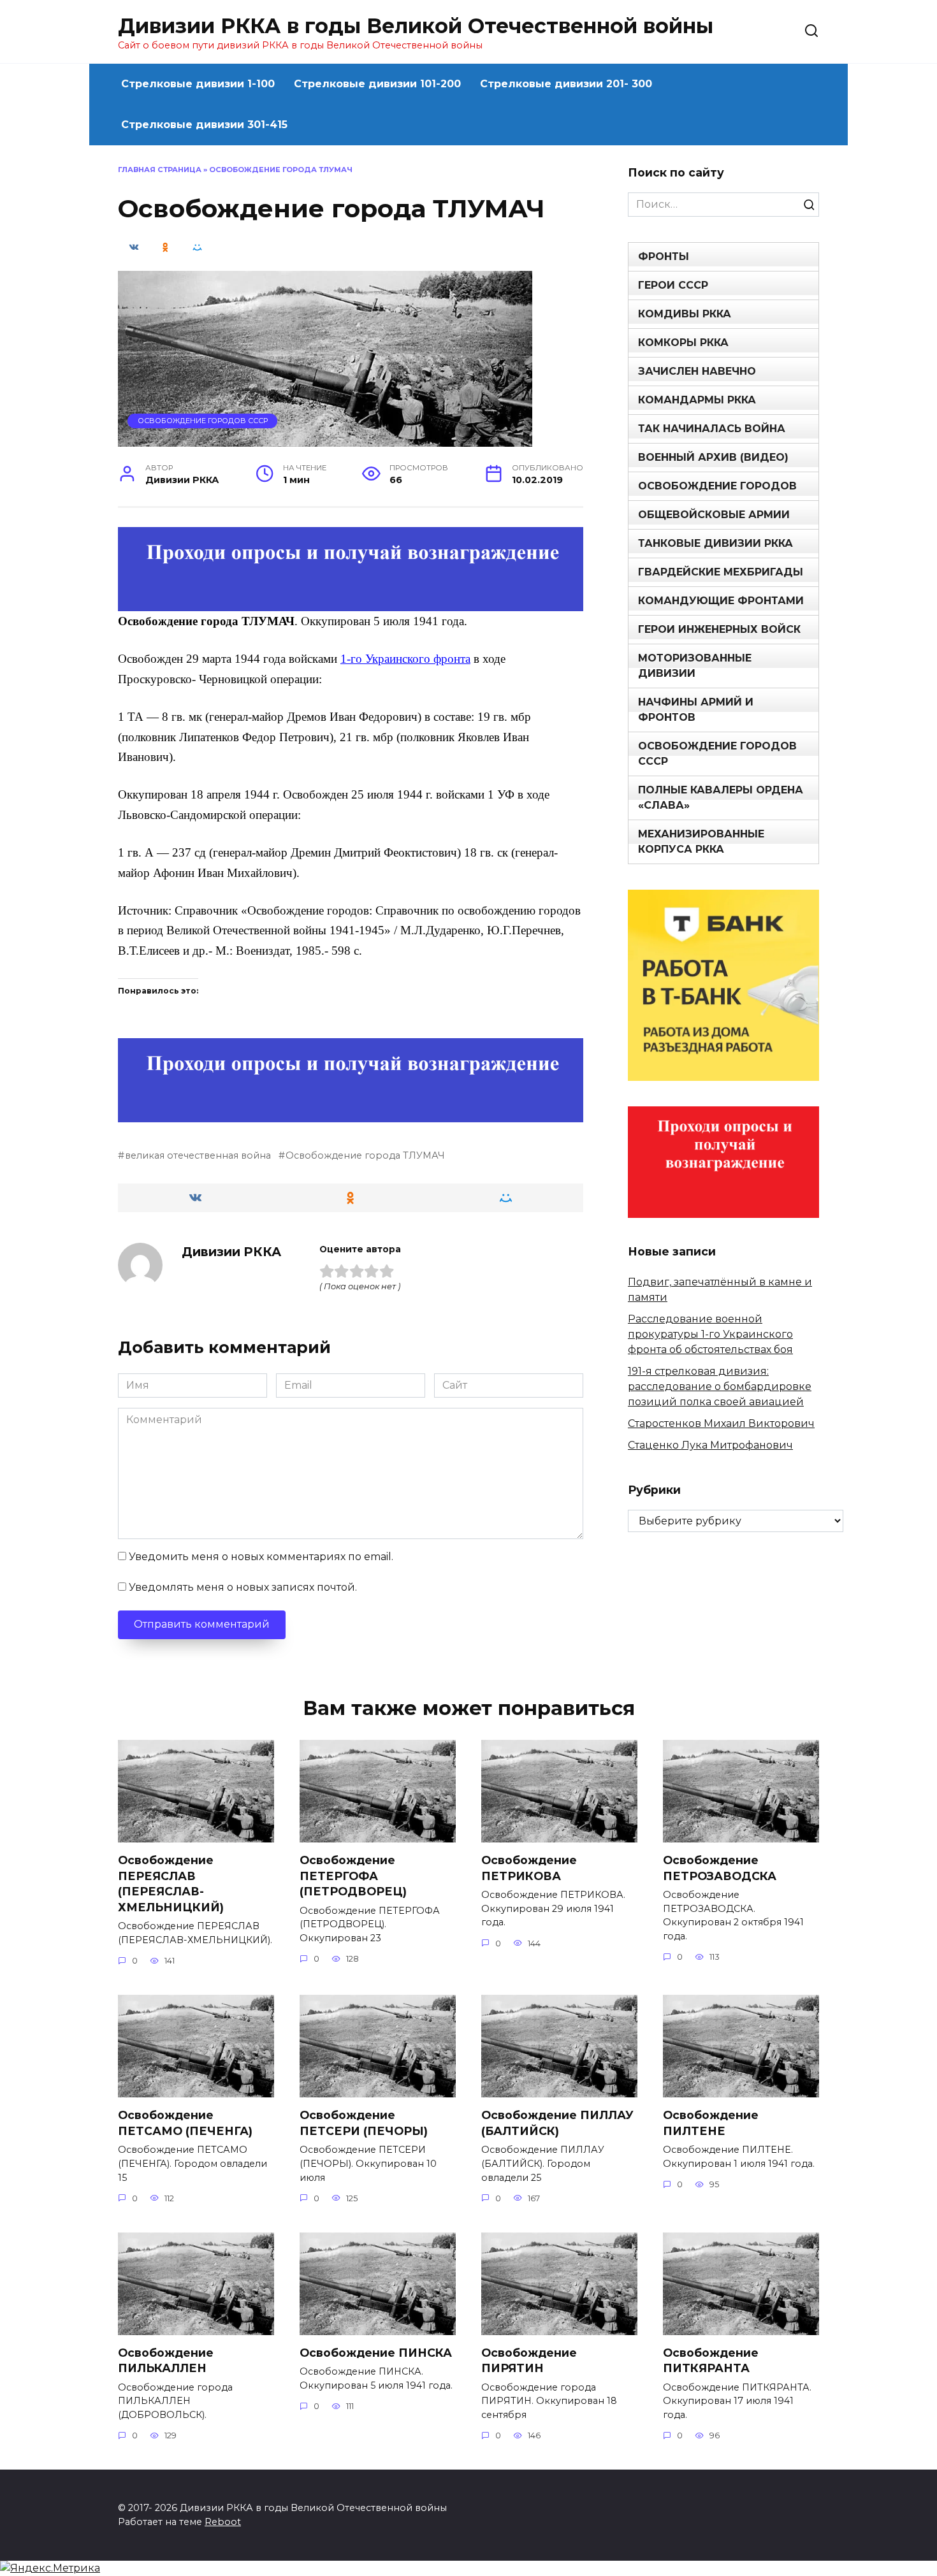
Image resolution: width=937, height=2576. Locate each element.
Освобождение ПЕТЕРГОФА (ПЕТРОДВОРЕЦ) (353, 1876)
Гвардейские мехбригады (721, 572)
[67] (351, 1114)
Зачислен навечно (697, 371)
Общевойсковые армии (714, 515)
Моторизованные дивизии (695, 666)
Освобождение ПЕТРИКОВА (529, 1868)
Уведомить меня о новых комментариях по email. (261, 1557)
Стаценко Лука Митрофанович (710, 1445)
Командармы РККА (697, 400)
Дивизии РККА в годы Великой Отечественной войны (416, 26)
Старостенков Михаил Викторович (721, 1423)
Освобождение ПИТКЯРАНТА (711, 2361)
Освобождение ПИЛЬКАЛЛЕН (166, 2361)
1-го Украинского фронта (405, 659)
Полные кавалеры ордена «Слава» (721, 798)
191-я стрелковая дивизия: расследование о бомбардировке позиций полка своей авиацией (720, 1386)
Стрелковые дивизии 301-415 (204, 125)
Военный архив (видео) (713, 457)
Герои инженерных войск (719, 629)
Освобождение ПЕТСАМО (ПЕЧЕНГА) (185, 2123)
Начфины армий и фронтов (696, 710)
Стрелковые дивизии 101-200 (377, 84)
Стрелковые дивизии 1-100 (198, 84)
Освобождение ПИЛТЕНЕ (711, 2123)
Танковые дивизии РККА (715, 543)
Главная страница (160, 170)
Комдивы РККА (685, 314)
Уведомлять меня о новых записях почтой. (243, 1587)
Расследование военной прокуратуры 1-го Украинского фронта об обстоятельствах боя (710, 1334)
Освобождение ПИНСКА (376, 2353)
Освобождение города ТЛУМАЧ (365, 1155)
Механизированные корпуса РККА (701, 842)
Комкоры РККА (683, 343)
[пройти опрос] (351, 603)
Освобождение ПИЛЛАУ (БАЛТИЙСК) (557, 2123)
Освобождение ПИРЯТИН (529, 2361)
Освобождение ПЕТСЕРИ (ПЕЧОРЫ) (364, 2123)
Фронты (664, 257)
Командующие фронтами (721, 601)
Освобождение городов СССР (203, 421)
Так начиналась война (712, 429)
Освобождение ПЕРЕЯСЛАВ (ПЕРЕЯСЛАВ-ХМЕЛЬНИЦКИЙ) (171, 1884)
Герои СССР (673, 285)
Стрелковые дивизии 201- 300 (566, 84)
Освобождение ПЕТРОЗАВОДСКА (720, 1868)
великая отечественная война (198, 1155)
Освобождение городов (717, 486)
